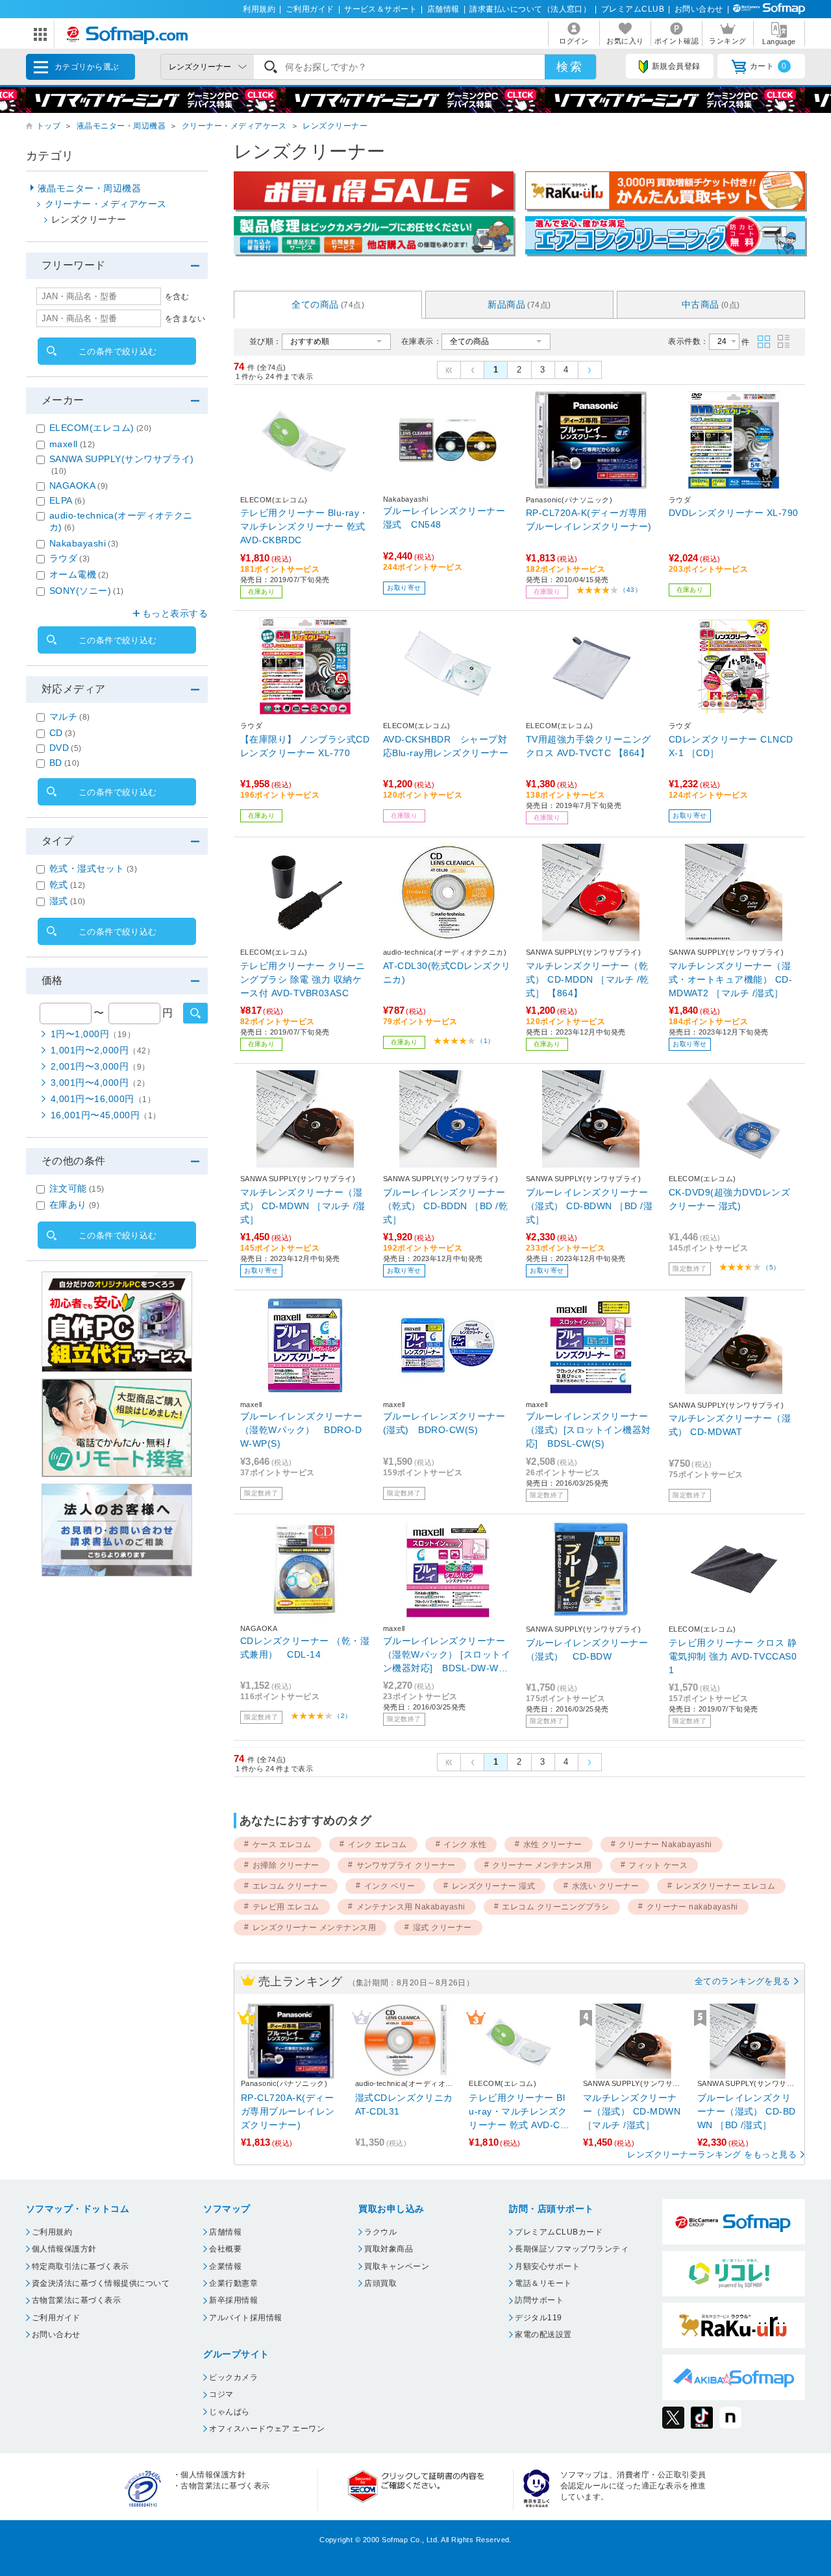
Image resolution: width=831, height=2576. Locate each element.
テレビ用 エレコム (286, 1907)
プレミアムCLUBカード (559, 2232)
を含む (177, 297)
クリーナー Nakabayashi (665, 1845)
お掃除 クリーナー (286, 1865)
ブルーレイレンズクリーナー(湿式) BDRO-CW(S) (444, 1423)
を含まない (185, 319)
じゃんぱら (229, 2412)
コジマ (221, 2394)
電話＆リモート (543, 2283)
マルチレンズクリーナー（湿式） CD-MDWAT (730, 1425)
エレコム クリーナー (290, 1886)
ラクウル (380, 2232)
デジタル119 (538, 2318)
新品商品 (519, 304)
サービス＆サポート (380, 9)
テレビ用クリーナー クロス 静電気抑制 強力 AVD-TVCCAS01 (733, 1656)
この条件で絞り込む (118, 351)
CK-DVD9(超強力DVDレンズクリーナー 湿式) (729, 1199)
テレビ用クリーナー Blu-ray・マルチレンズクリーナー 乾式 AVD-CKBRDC (304, 526)
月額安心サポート (547, 2266)
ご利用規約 (52, 2232)
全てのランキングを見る (743, 1981)
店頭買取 (380, 2283)
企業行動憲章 (233, 2283)
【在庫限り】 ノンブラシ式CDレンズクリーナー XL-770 (305, 746)
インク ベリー (390, 1886)
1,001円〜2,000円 (103, 1050)
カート (768, 66)
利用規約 (259, 9)
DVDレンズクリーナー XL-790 (734, 513)
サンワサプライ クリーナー (406, 1865)
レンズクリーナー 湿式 (493, 1886)
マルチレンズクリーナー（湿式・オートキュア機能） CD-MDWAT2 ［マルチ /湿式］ (730, 979)
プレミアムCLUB (633, 9)
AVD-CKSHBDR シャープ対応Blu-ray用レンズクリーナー (446, 746)
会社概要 (225, 2249)
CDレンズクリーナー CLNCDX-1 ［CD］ (731, 746)
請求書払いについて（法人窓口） (530, 9)
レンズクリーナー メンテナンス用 (315, 1928)
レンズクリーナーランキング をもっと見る (712, 2154)
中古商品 (711, 304)
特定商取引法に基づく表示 (81, 2266)
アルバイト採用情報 (245, 2318)
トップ (48, 126)
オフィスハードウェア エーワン (267, 2429)
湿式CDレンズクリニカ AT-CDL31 (405, 2104)
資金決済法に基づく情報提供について (101, 2283)
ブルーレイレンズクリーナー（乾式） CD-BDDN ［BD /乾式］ (445, 1206)
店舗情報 (443, 9)
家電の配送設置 (543, 2335)
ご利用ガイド (310, 9)
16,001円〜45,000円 (106, 1115)
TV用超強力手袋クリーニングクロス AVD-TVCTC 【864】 (589, 746)
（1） (485, 1041)
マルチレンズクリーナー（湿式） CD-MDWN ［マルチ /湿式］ (303, 1206)
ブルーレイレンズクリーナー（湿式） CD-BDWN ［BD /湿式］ (589, 1206)
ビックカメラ (233, 2377)
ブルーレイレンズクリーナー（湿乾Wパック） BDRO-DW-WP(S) (301, 1430)
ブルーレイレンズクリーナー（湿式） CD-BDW (587, 1650)
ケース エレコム (282, 1845)
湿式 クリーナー (442, 1928)
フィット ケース (658, 1865)
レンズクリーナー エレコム (726, 1886)
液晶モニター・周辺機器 (121, 126)
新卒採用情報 (233, 2300)
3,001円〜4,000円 (100, 1083)
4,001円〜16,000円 (103, 1099)
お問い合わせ (699, 9)
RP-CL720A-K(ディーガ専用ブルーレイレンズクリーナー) (589, 520)
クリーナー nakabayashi (692, 1907)
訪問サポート (539, 2300)
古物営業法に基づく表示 (76, 2300)
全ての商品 (328, 304)
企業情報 (225, 2266)
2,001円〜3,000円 (100, 1066)
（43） (630, 590)
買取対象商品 (389, 2249)
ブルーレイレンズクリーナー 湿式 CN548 (444, 518)
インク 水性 (465, 1845)
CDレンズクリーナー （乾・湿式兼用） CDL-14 (305, 1648)
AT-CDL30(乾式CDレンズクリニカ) (447, 973)
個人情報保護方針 (64, 2249)
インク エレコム (378, 1845)
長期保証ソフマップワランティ (572, 2249)
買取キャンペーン (397, 2266)
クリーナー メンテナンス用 (542, 1865)
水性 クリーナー (553, 1845)
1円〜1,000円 (93, 1034)
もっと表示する (175, 613)
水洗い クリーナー (605, 1886)
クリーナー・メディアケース (234, 126)
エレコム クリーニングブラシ (556, 1907)
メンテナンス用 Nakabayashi (411, 1907)
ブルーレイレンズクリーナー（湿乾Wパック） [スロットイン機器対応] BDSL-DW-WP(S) (447, 1655)
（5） (771, 1267)
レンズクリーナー (335, 126)
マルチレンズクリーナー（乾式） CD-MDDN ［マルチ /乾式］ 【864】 (588, 979)
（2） (342, 1716)
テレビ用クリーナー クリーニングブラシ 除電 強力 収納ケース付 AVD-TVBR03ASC (303, 979)
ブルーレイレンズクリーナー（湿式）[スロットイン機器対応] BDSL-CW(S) (589, 1430)
